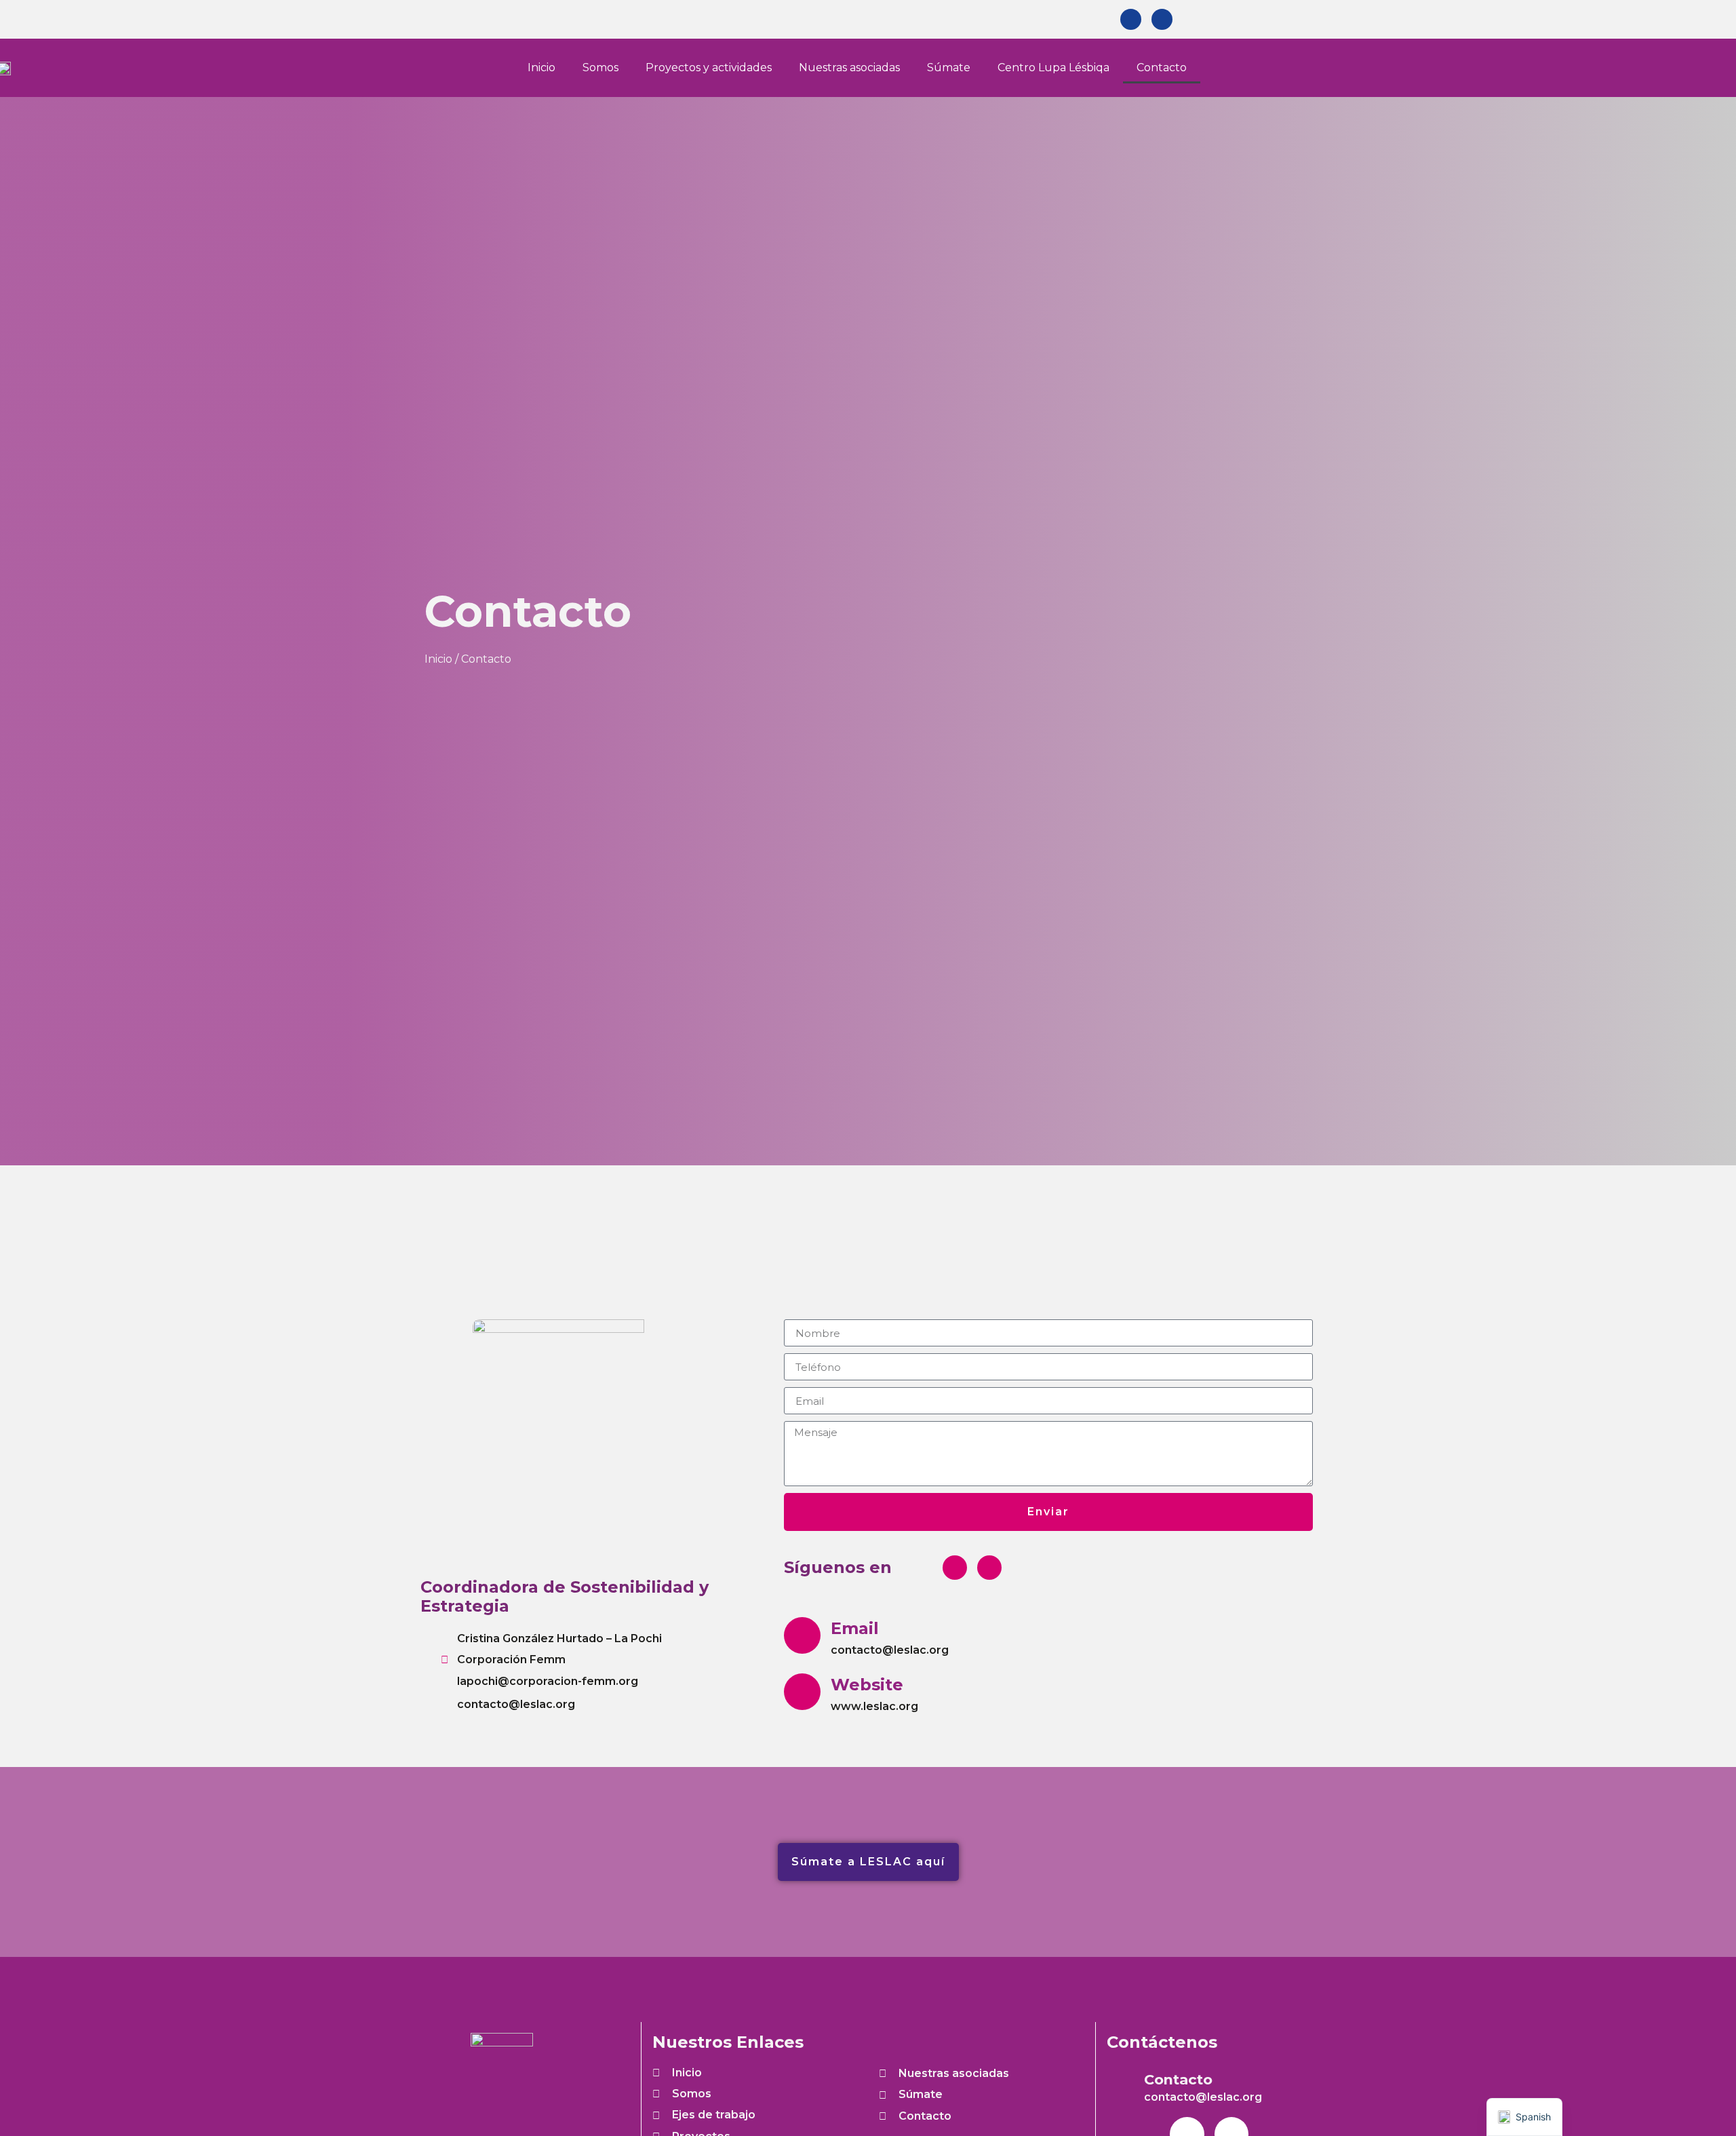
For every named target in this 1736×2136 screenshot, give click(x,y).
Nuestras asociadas (849, 67)
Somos (600, 67)
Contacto (1162, 67)
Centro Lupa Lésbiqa (1053, 67)
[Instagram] (1162, 19)
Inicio (541, 67)
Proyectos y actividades (709, 67)
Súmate (949, 67)
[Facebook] (1131, 19)
